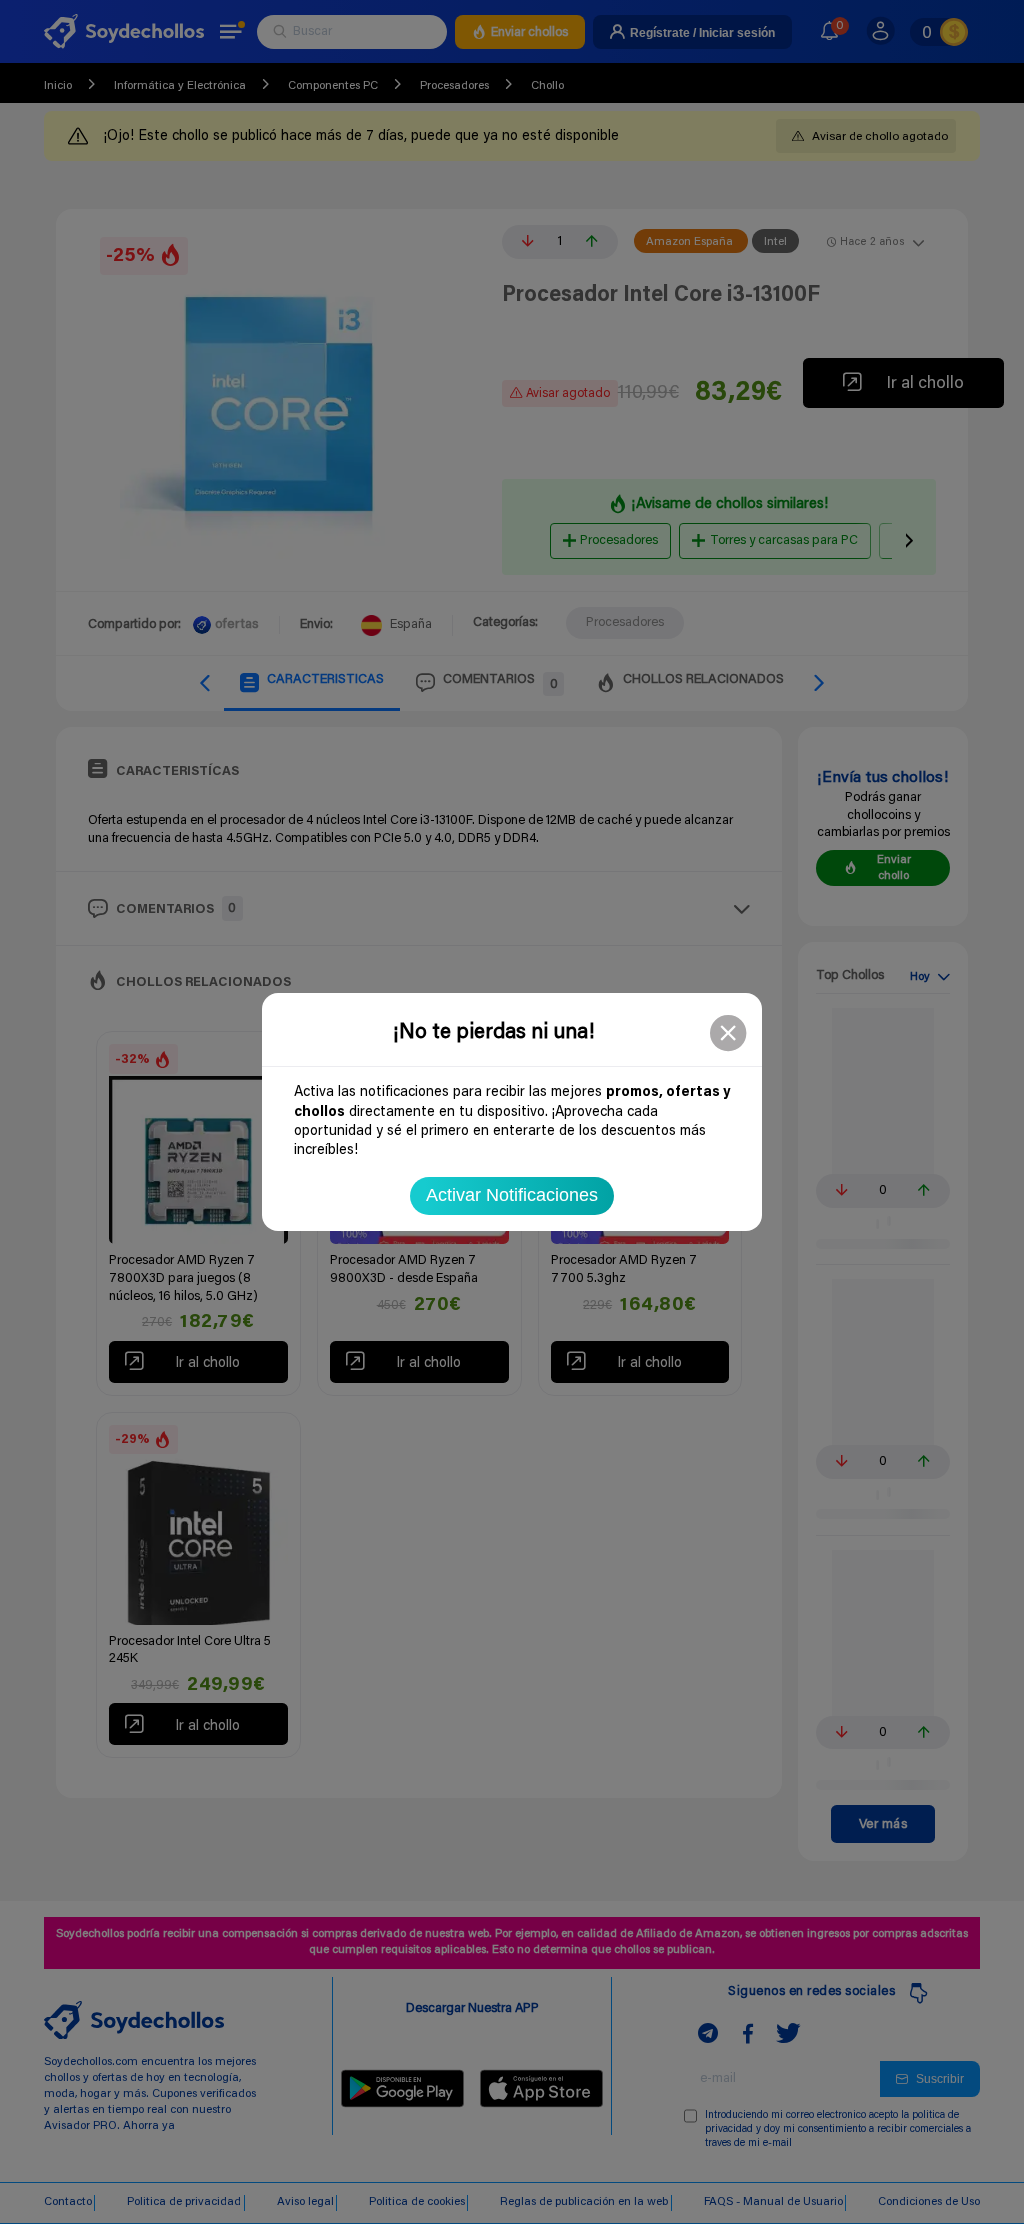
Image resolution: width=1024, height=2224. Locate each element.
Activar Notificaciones (512, 1195)
